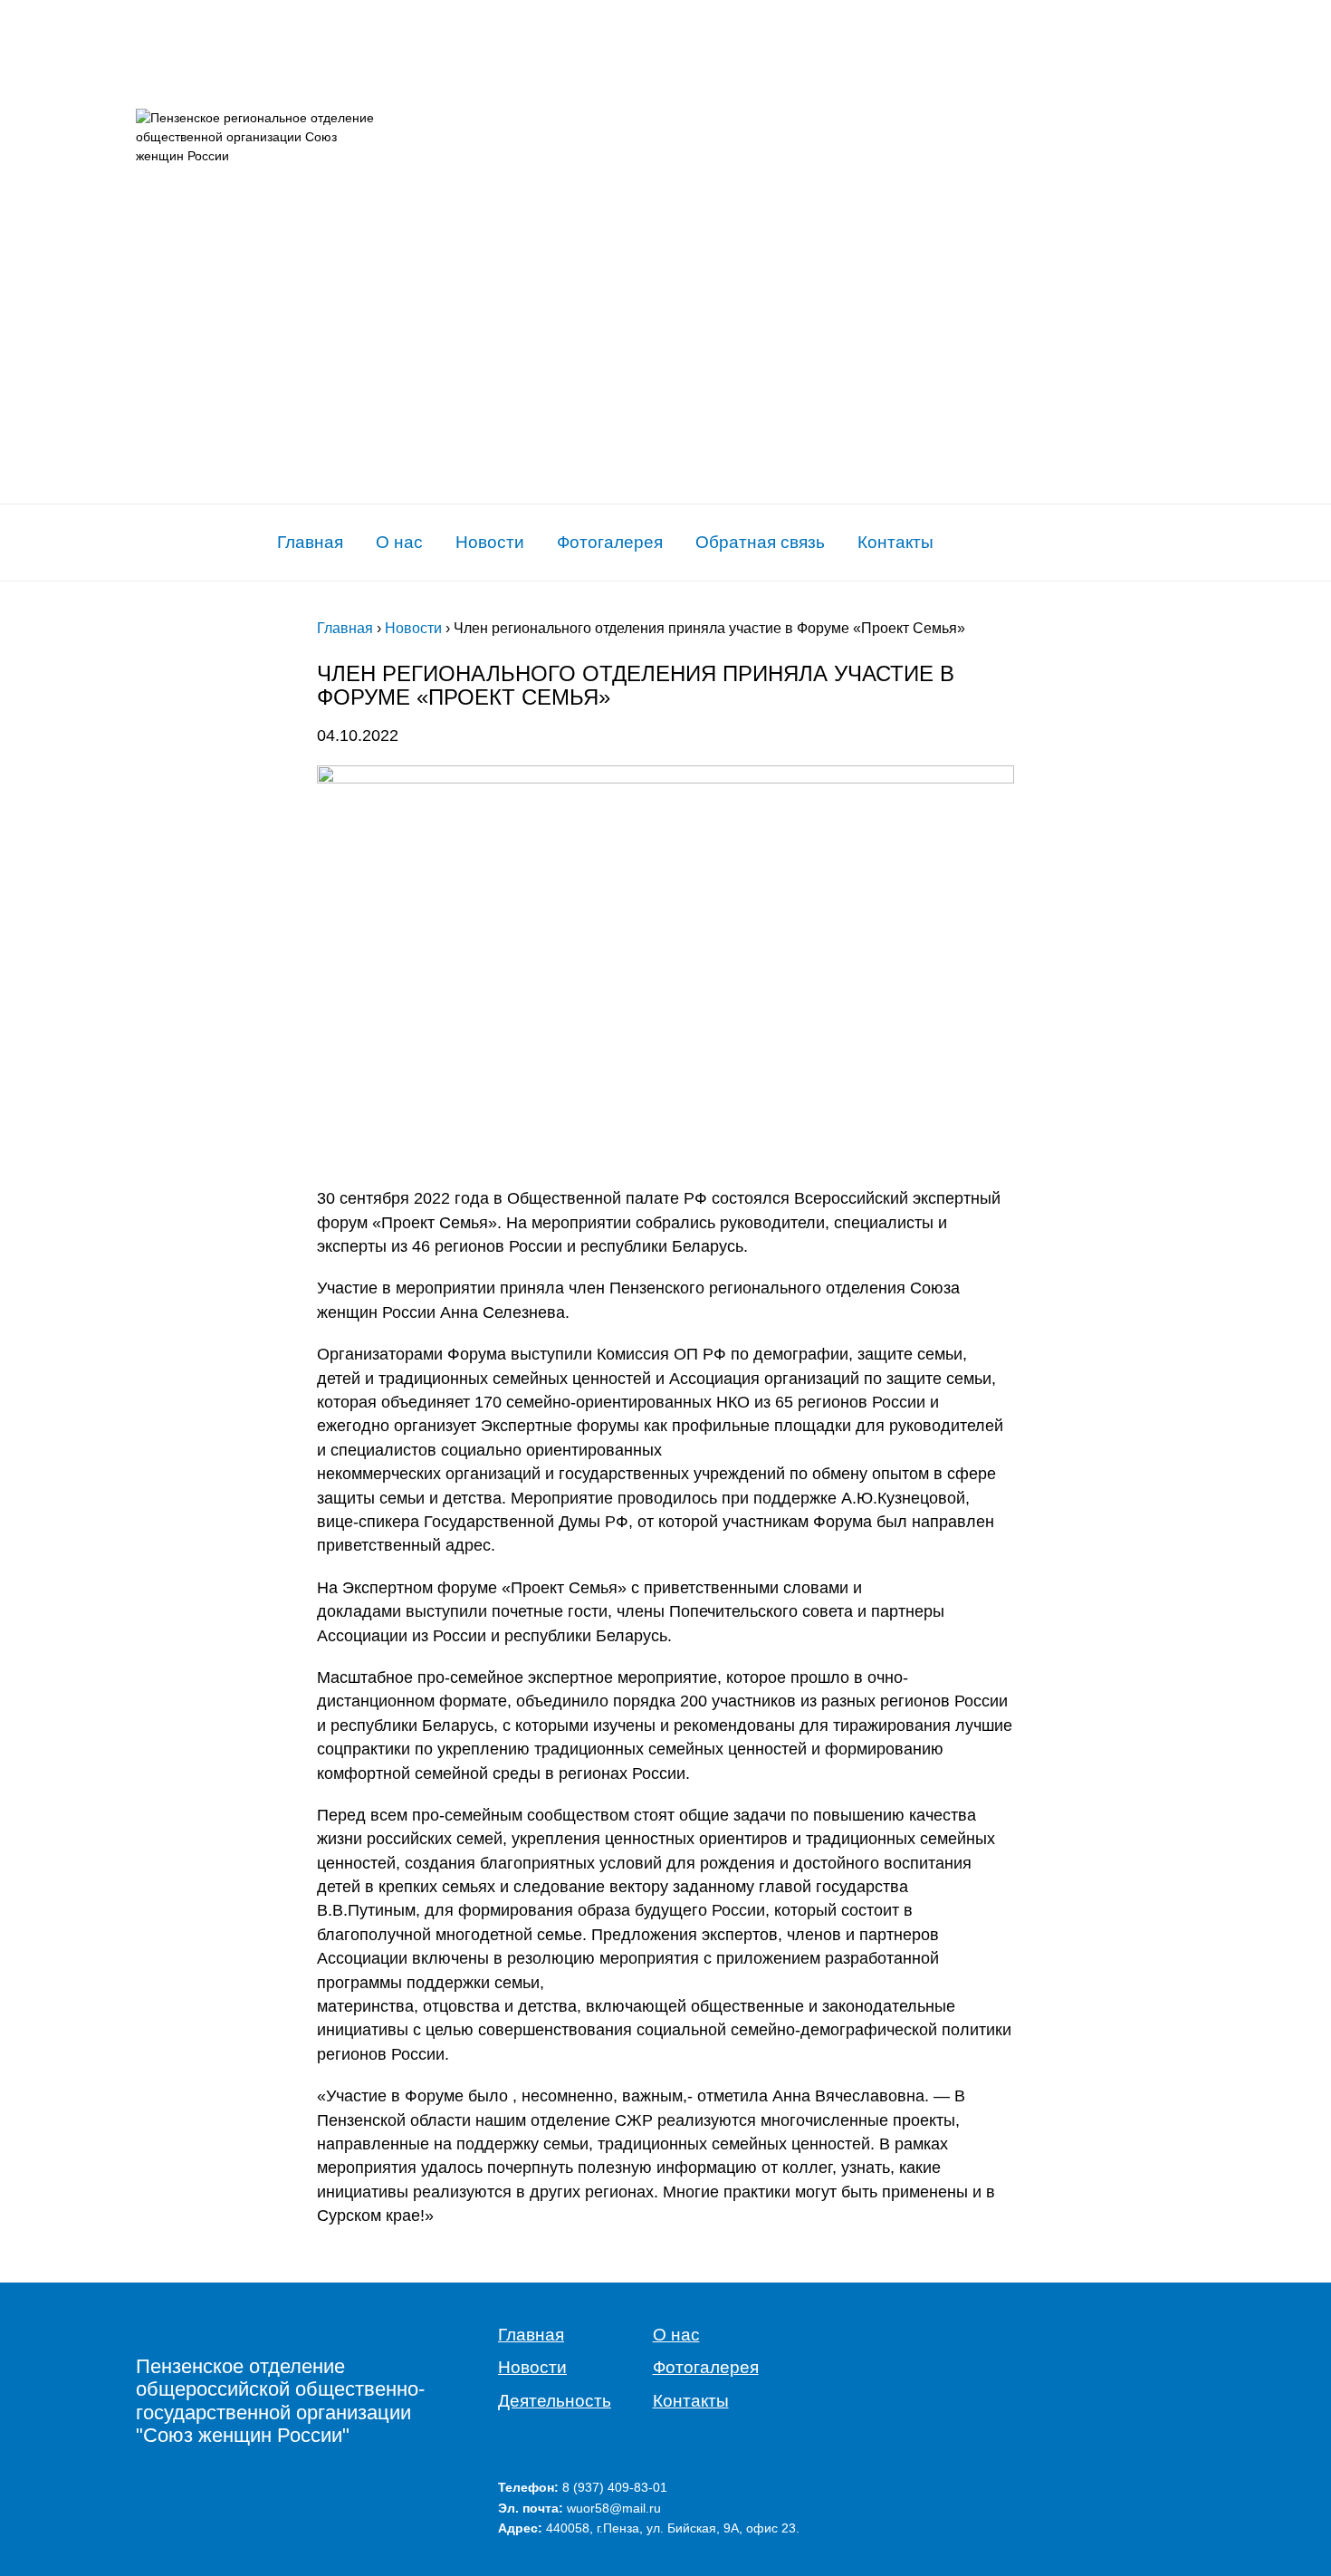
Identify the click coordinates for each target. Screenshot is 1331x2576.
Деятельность (555, 2401)
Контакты (895, 542)
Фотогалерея (610, 542)
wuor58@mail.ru (614, 2508)
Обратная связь (760, 542)
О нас (399, 542)
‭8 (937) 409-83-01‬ (615, 2487)
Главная (310, 542)
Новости (490, 542)
